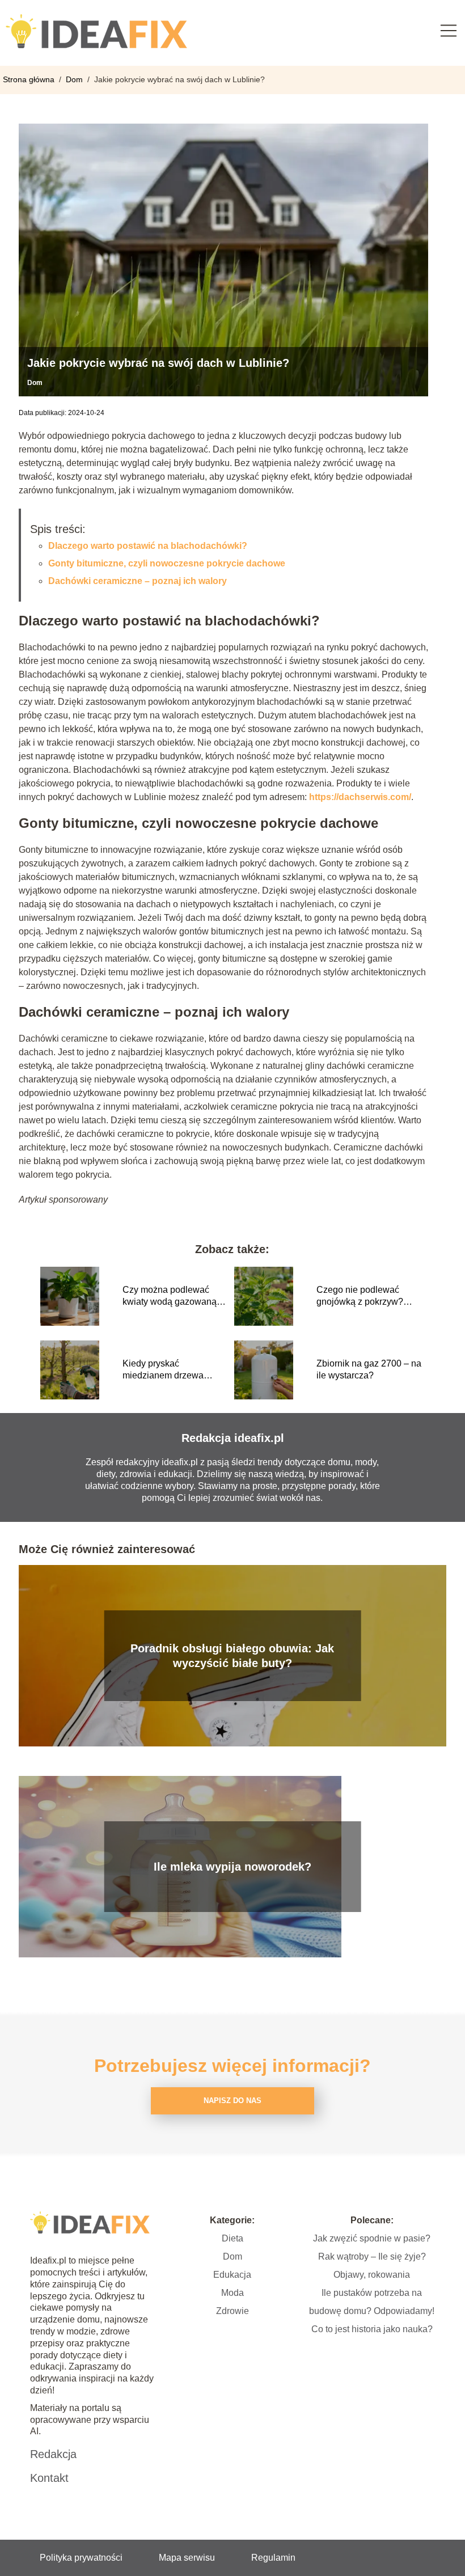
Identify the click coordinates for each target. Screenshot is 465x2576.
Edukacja (232, 2275)
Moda (232, 2293)
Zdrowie (232, 2311)
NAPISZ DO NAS (232, 2101)
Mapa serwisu (187, 2558)
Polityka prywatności (81, 2558)
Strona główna (30, 79)
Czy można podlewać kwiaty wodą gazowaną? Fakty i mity (172, 1297)
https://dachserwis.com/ (360, 797)
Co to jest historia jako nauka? (372, 2329)
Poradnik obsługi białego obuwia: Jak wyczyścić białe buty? (232, 1656)
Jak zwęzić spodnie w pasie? (372, 2238)
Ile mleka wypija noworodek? (232, 1867)
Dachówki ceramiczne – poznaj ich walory (138, 581)
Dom (75, 79)
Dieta (232, 2238)
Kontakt (49, 2478)
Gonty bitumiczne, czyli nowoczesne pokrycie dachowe (167, 563)
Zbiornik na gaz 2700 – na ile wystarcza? (369, 1369)
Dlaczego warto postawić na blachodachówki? (148, 546)
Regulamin (273, 2558)
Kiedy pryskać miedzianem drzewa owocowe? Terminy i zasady (164, 1370)
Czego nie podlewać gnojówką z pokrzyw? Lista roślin (360, 1297)
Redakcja (53, 2454)
